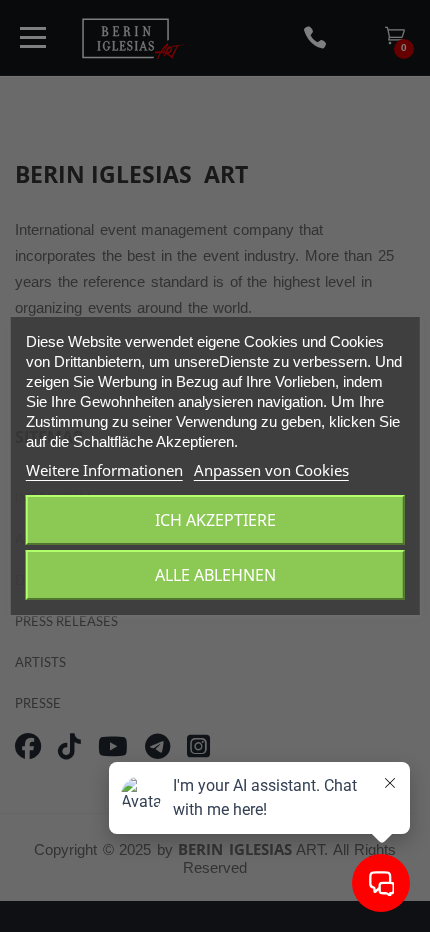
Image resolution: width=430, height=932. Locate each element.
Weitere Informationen (104, 470)
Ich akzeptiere (215, 520)
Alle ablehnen (215, 575)
